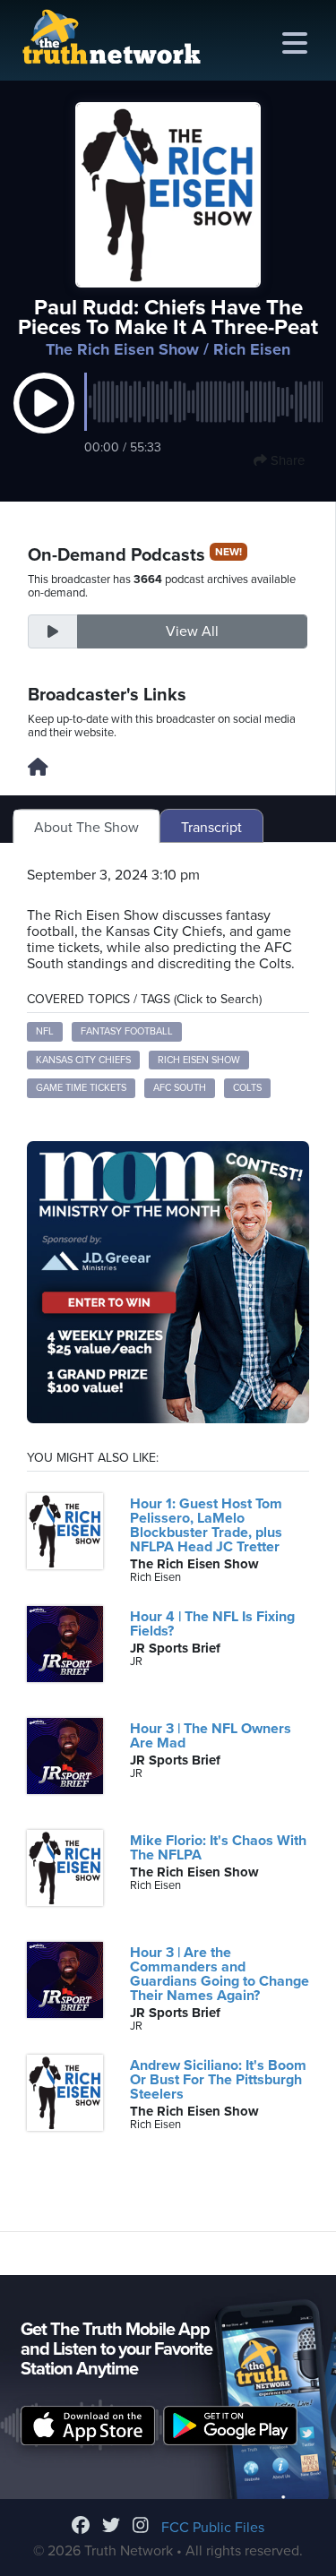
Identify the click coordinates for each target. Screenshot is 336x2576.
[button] (44, 422)
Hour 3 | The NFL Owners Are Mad (211, 1736)
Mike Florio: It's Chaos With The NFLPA (218, 1848)
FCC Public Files (213, 2528)
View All (192, 631)
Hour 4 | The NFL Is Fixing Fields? (212, 1624)
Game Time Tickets (81, 1088)
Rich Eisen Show (199, 1060)
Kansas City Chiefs (83, 1060)
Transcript (211, 828)
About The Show (86, 828)
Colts (247, 1088)
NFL (45, 1031)
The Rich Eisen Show (122, 349)
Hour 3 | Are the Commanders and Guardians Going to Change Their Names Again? (220, 1974)
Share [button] (286, 460)
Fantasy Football (127, 1031)
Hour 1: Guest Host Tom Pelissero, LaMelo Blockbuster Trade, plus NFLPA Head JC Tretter (206, 1525)
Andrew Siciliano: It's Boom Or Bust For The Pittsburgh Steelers (218, 2080)
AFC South (180, 1088)
